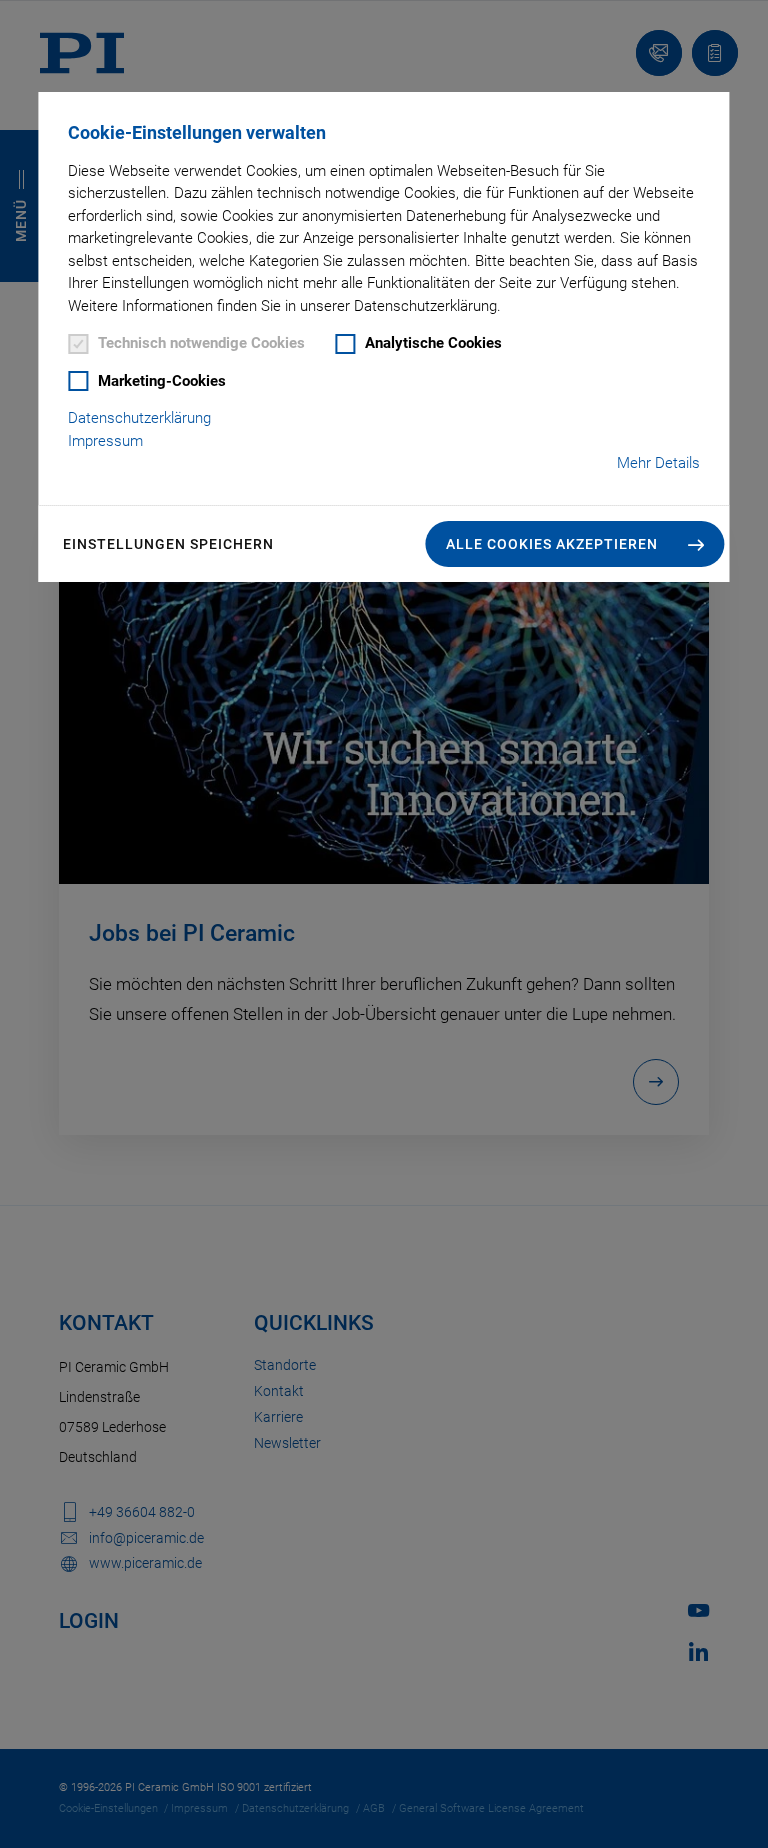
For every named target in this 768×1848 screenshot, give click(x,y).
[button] (575, 544)
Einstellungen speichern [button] (168, 544)
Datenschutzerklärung (139, 418)
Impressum (105, 441)
